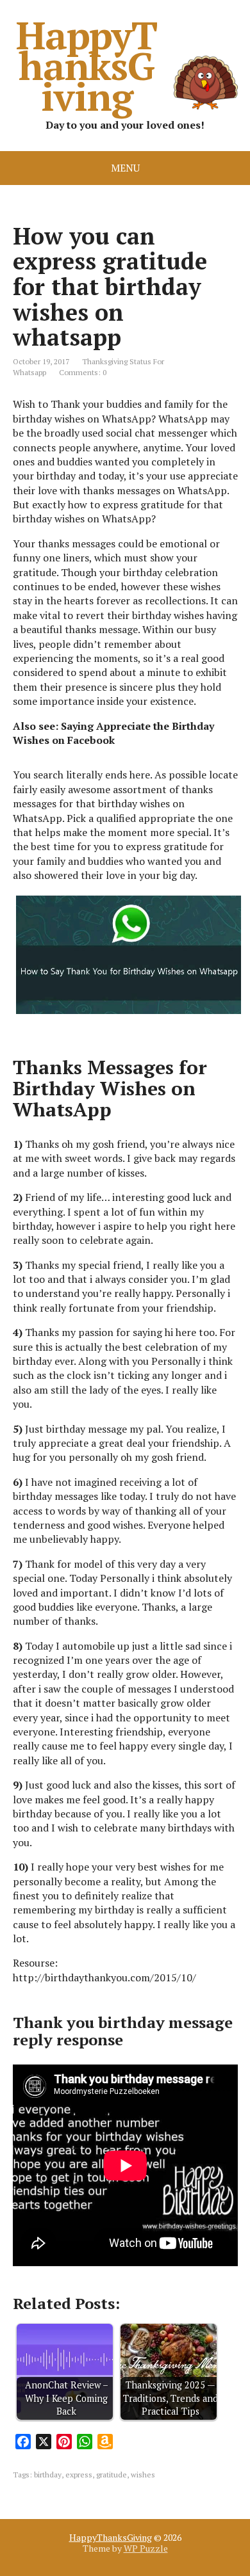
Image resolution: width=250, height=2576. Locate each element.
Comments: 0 (83, 372)
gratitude (112, 2475)
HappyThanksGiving (87, 65)
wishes (143, 2475)
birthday (48, 2475)
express (79, 2475)
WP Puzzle (146, 2548)
